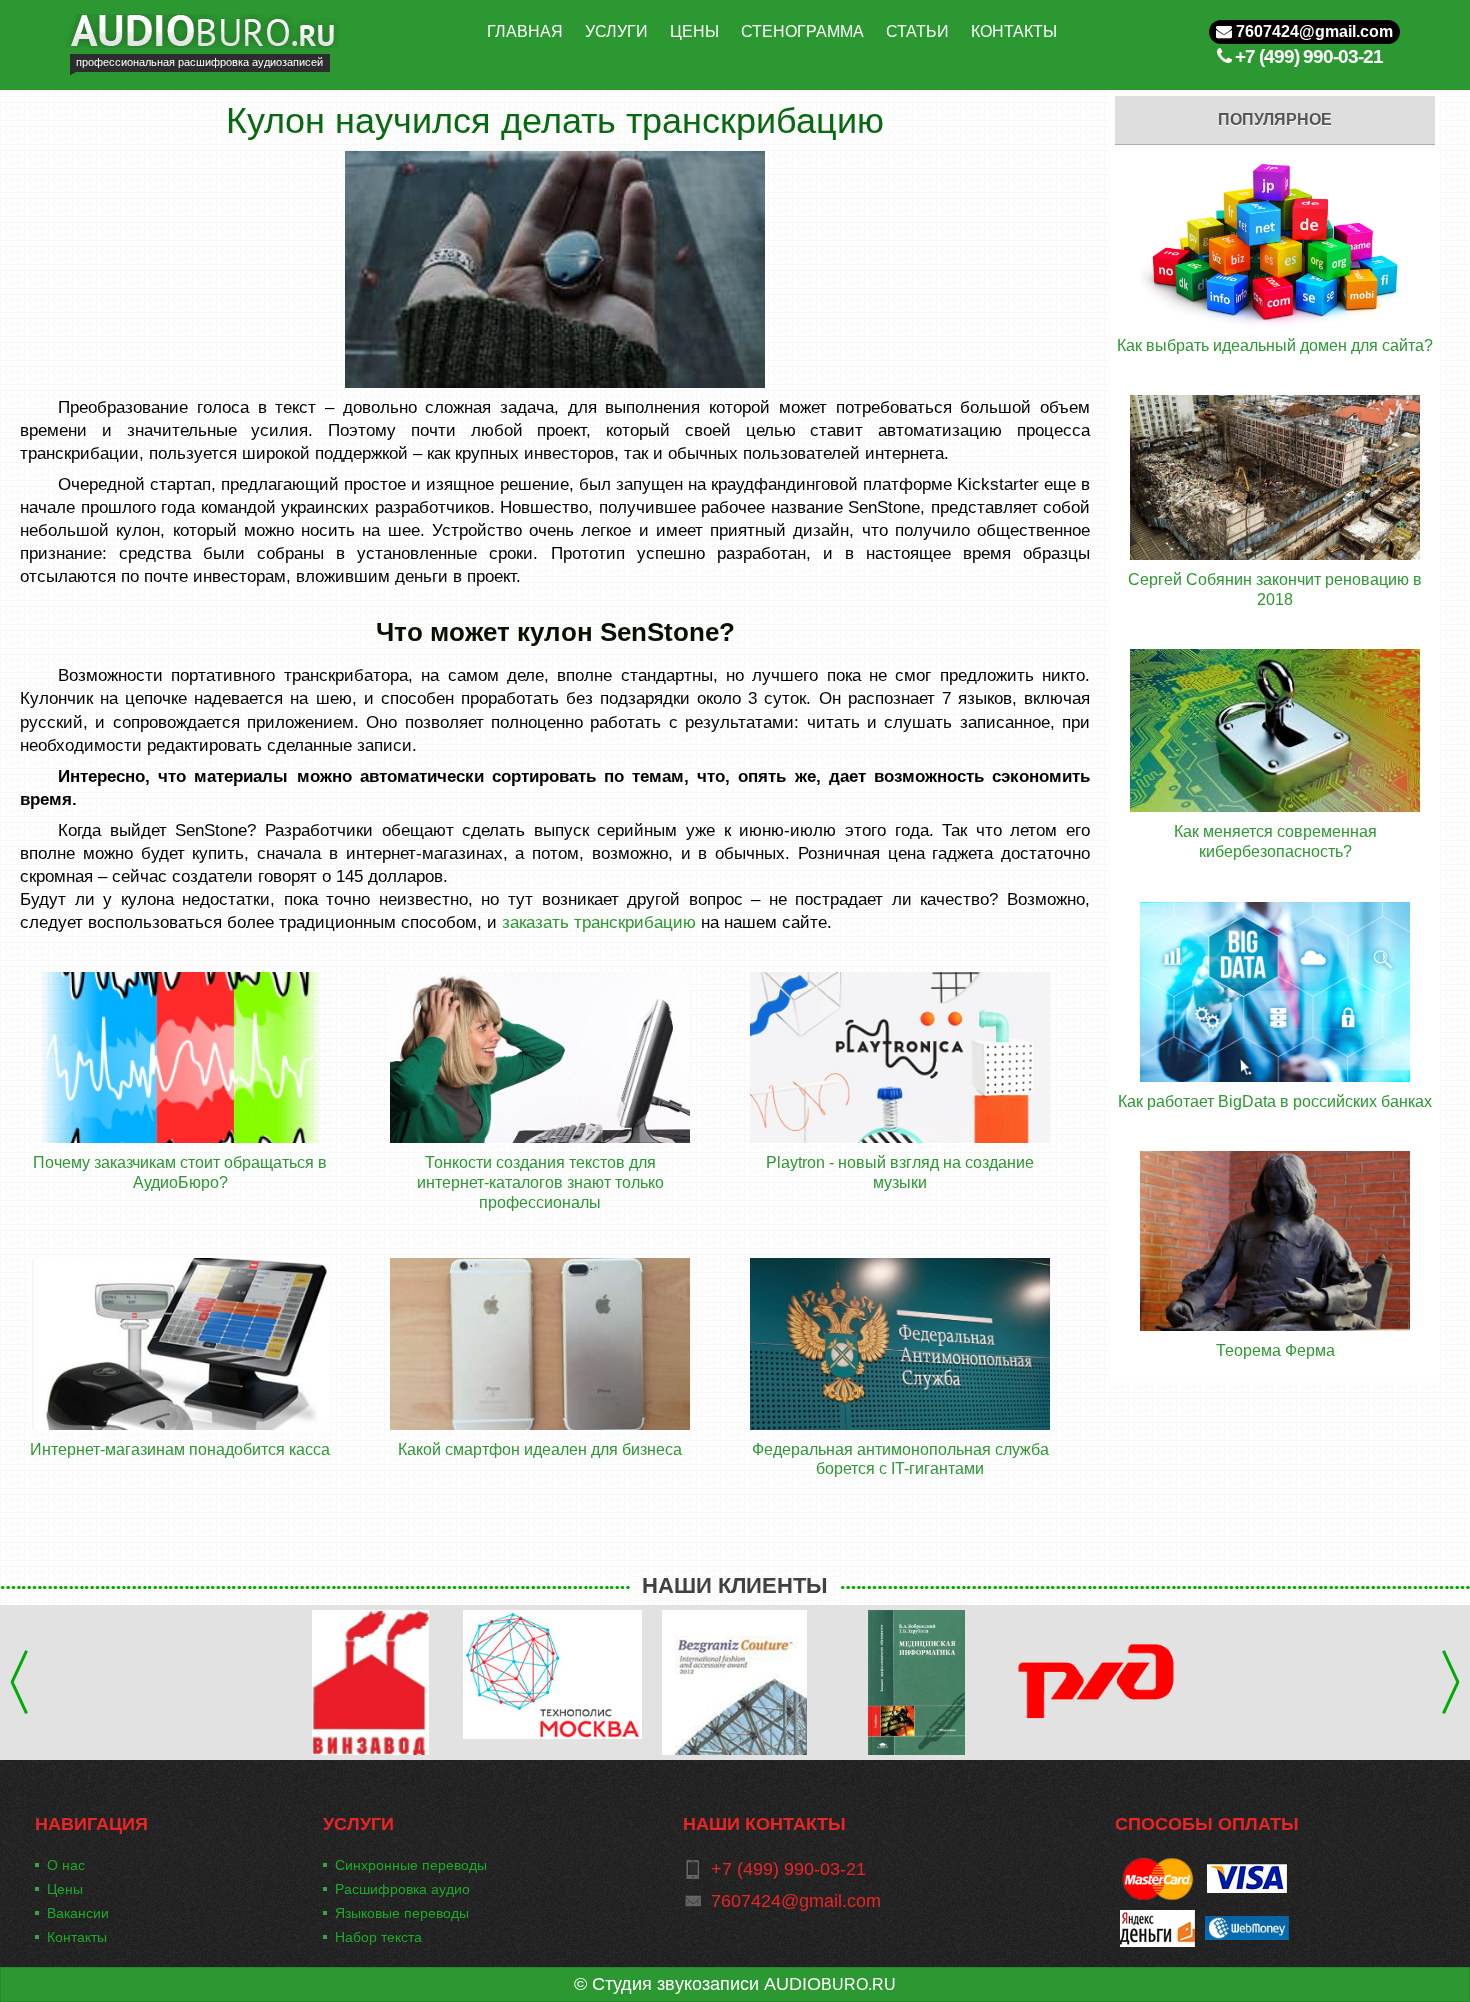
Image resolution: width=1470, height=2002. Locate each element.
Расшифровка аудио (402, 1889)
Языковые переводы (402, 1913)
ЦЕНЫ (694, 31)
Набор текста (378, 1937)
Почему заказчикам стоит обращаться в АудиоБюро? (180, 1172)
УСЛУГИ (616, 31)
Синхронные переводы (411, 1865)
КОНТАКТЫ (1014, 31)
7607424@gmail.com (1312, 31)
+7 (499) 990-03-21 (1309, 56)
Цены (65, 1889)
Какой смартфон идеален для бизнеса (540, 1449)
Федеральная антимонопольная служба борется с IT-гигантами (900, 1459)
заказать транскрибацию (599, 922)
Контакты (77, 1937)
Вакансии (78, 1913)
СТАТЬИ (917, 31)
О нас (66, 1865)
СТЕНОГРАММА (802, 31)
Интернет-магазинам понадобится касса (180, 1449)
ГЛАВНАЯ (525, 31)
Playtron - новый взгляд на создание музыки (900, 1172)
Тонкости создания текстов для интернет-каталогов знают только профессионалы (540, 1182)
